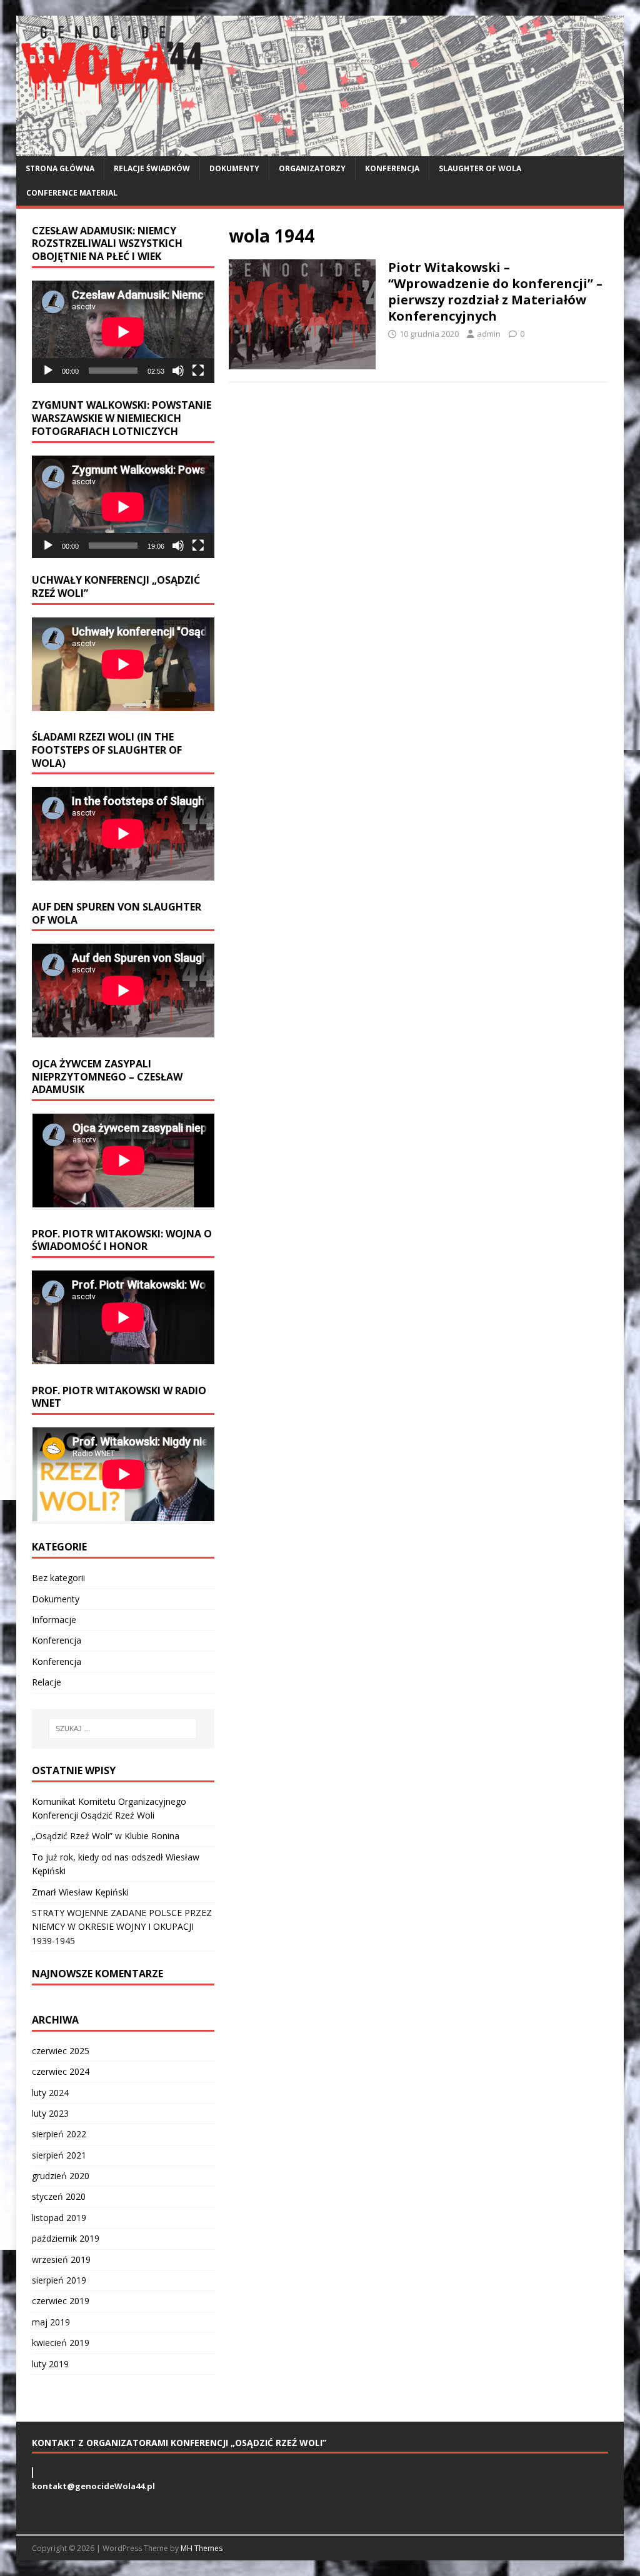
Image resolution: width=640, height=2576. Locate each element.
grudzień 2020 (61, 2176)
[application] (123, 332)
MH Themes (202, 2548)
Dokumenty (234, 168)
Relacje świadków (152, 168)
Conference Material (72, 193)
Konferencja (392, 168)
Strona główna (60, 168)
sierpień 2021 (59, 2155)
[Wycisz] (178, 371)
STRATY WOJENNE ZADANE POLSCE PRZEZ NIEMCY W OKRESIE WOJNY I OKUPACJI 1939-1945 (122, 1927)
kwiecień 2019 (61, 2343)
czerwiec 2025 (61, 2051)
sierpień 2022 (59, 2134)
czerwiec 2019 (61, 2301)
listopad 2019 (59, 2218)
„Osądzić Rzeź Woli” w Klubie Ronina (106, 1836)
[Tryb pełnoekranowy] (198, 371)
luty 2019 (50, 2364)
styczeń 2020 (59, 2196)
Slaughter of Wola (480, 168)
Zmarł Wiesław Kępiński (80, 1892)
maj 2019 (51, 2322)
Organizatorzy (312, 168)
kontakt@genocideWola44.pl (93, 2486)
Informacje (54, 1620)
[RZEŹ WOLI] (320, 149)
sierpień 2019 (59, 2280)
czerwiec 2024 (61, 2071)
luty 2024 (50, 2093)
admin (489, 334)
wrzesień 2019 (61, 2259)
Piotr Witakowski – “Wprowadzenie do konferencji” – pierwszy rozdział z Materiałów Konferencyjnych (495, 292)
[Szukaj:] (123, 1729)
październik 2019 (66, 2238)
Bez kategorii (58, 1578)
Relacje (47, 1682)
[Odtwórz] (48, 371)
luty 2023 (50, 2113)
